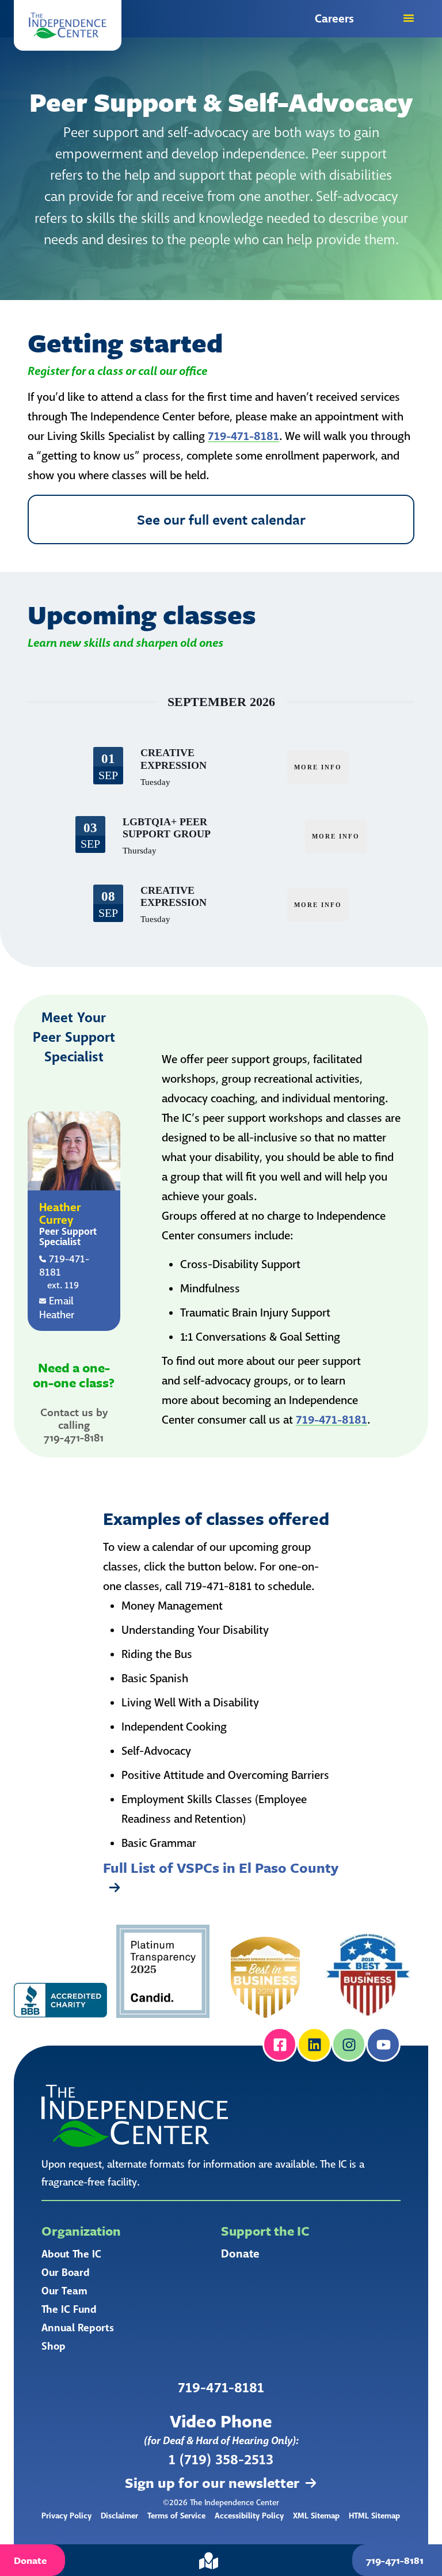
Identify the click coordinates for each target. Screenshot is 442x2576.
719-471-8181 (243, 436)
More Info (318, 767)
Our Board (66, 2273)
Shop (54, 2346)
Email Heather (57, 1308)
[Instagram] (349, 2044)
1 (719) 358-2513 (221, 2460)
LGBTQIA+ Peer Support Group (167, 828)
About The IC (71, 2254)
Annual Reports (78, 2328)
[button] (68, 25)
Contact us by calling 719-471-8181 (74, 1424)
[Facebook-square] (280, 2044)
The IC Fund (69, 2309)
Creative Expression (174, 759)
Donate (240, 2254)
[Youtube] (383, 2044)
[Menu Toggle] (409, 18)
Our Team (64, 2291)
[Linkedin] (314, 2044)
